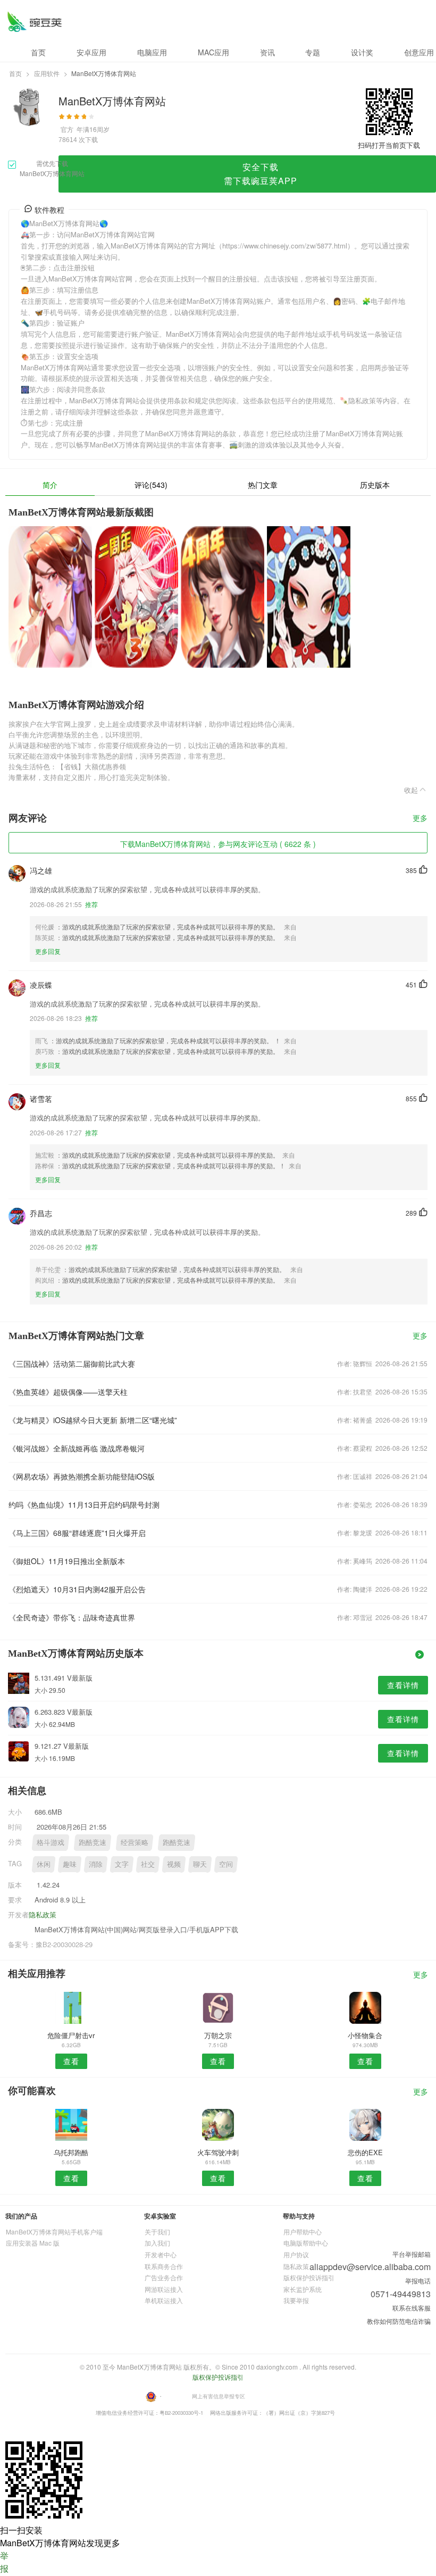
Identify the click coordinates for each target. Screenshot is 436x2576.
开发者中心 (161, 2254)
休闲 (44, 1864)
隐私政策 (43, 1914)
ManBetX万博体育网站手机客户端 (54, 2232)
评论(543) (151, 485)
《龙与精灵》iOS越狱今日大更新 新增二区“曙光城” (93, 1420)
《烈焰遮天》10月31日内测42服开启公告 (77, 1589)
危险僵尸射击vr (71, 2035)
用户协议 (296, 2254)
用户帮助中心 (303, 2232)
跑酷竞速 (93, 1842)
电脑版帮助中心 (306, 2243)
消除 (96, 1864)
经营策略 (135, 1842)
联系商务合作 (164, 2266)
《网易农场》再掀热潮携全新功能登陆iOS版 (82, 1476)
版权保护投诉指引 (309, 2277)
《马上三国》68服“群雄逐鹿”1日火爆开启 (77, 1533)
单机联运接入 (164, 2300)
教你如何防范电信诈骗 (399, 2321)
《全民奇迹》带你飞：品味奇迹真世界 (72, 1617)
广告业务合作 (164, 2277)
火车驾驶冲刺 (218, 2152)
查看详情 (403, 1685)
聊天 (200, 1864)
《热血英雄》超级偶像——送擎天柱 (68, 1392)
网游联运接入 (164, 2289)
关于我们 (157, 2232)
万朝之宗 (218, 2035)
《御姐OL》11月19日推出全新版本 (67, 1561)
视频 (174, 1864)
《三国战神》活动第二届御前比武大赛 (72, 1364)
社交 (148, 1864)
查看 (71, 2061)
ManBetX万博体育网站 (34, 22)
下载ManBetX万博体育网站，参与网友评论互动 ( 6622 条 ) (218, 844)
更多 (420, 818)
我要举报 (296, 2300)
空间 (226, 1864)
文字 (122, 1864)
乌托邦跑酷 (71, 2152)
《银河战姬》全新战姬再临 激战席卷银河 (77, 1448)
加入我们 (157, 2243)
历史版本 (375, 485)
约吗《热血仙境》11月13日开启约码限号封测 (84, 1505)
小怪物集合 (365, 2035)
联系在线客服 (412, 2308)
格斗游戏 (51, 1842)
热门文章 (263, 485)
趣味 (70, 1864)
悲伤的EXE (365, 2152)
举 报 (4, 2562)
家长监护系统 (303, 2289)
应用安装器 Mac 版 (33, 2243)
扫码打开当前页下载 (389, 145)
